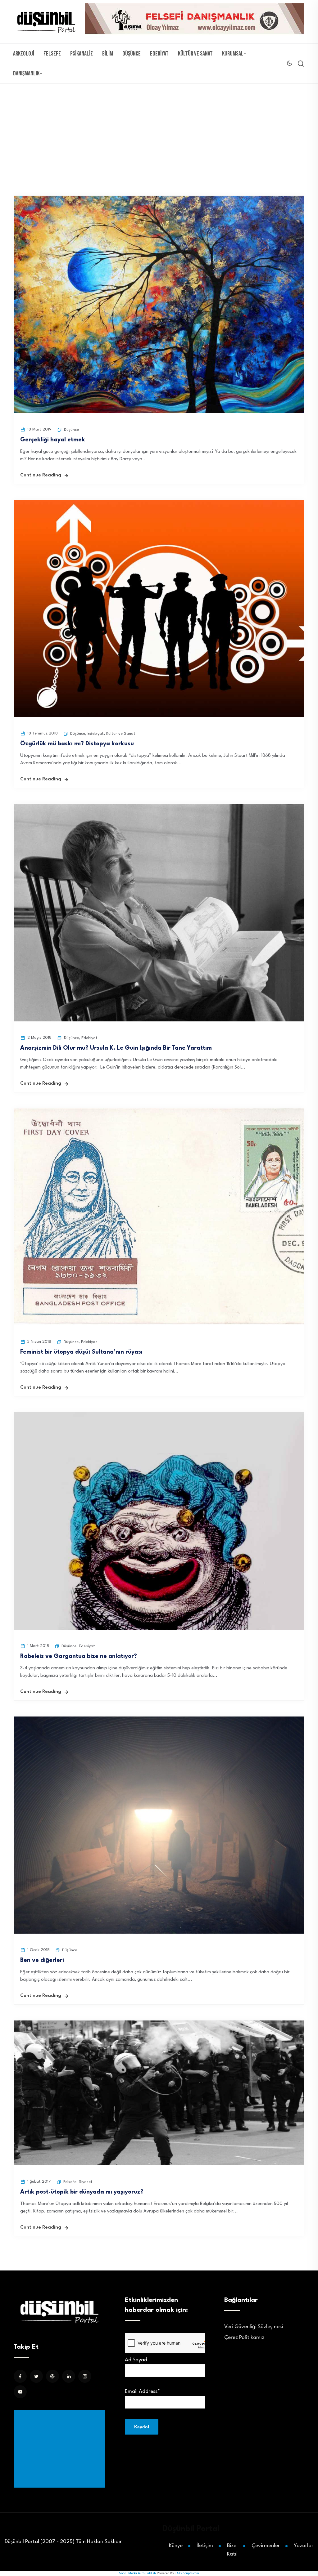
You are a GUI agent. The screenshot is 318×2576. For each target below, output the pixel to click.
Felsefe (52, 54)
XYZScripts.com (188, 2573)
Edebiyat (159, 54)
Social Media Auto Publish (137, 2573)
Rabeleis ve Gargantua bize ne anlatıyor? (79, 1656)
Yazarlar (304, 2546)
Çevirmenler (266, 2546)
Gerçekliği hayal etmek (53, 440)
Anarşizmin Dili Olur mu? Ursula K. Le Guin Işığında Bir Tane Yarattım (116, 1048)
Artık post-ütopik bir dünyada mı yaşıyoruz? (82, 2192)
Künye (176, 2546)
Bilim (108, 54)
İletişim (205, 2546)
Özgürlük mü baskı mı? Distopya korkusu (79, 744)
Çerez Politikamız (244, 2338)
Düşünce (132, 54)
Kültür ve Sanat (195, 54)
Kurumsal (233, 54)
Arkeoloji (24, 54)
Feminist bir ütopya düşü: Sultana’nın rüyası (81, 1352)
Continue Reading (41, 475)
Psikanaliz (82, 54)
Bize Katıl (232, 2550)
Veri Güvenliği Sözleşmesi (254, 2327)
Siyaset (86, 2182)
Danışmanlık (26, 74)
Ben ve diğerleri (42, 1960)
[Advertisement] (61, 2449)
